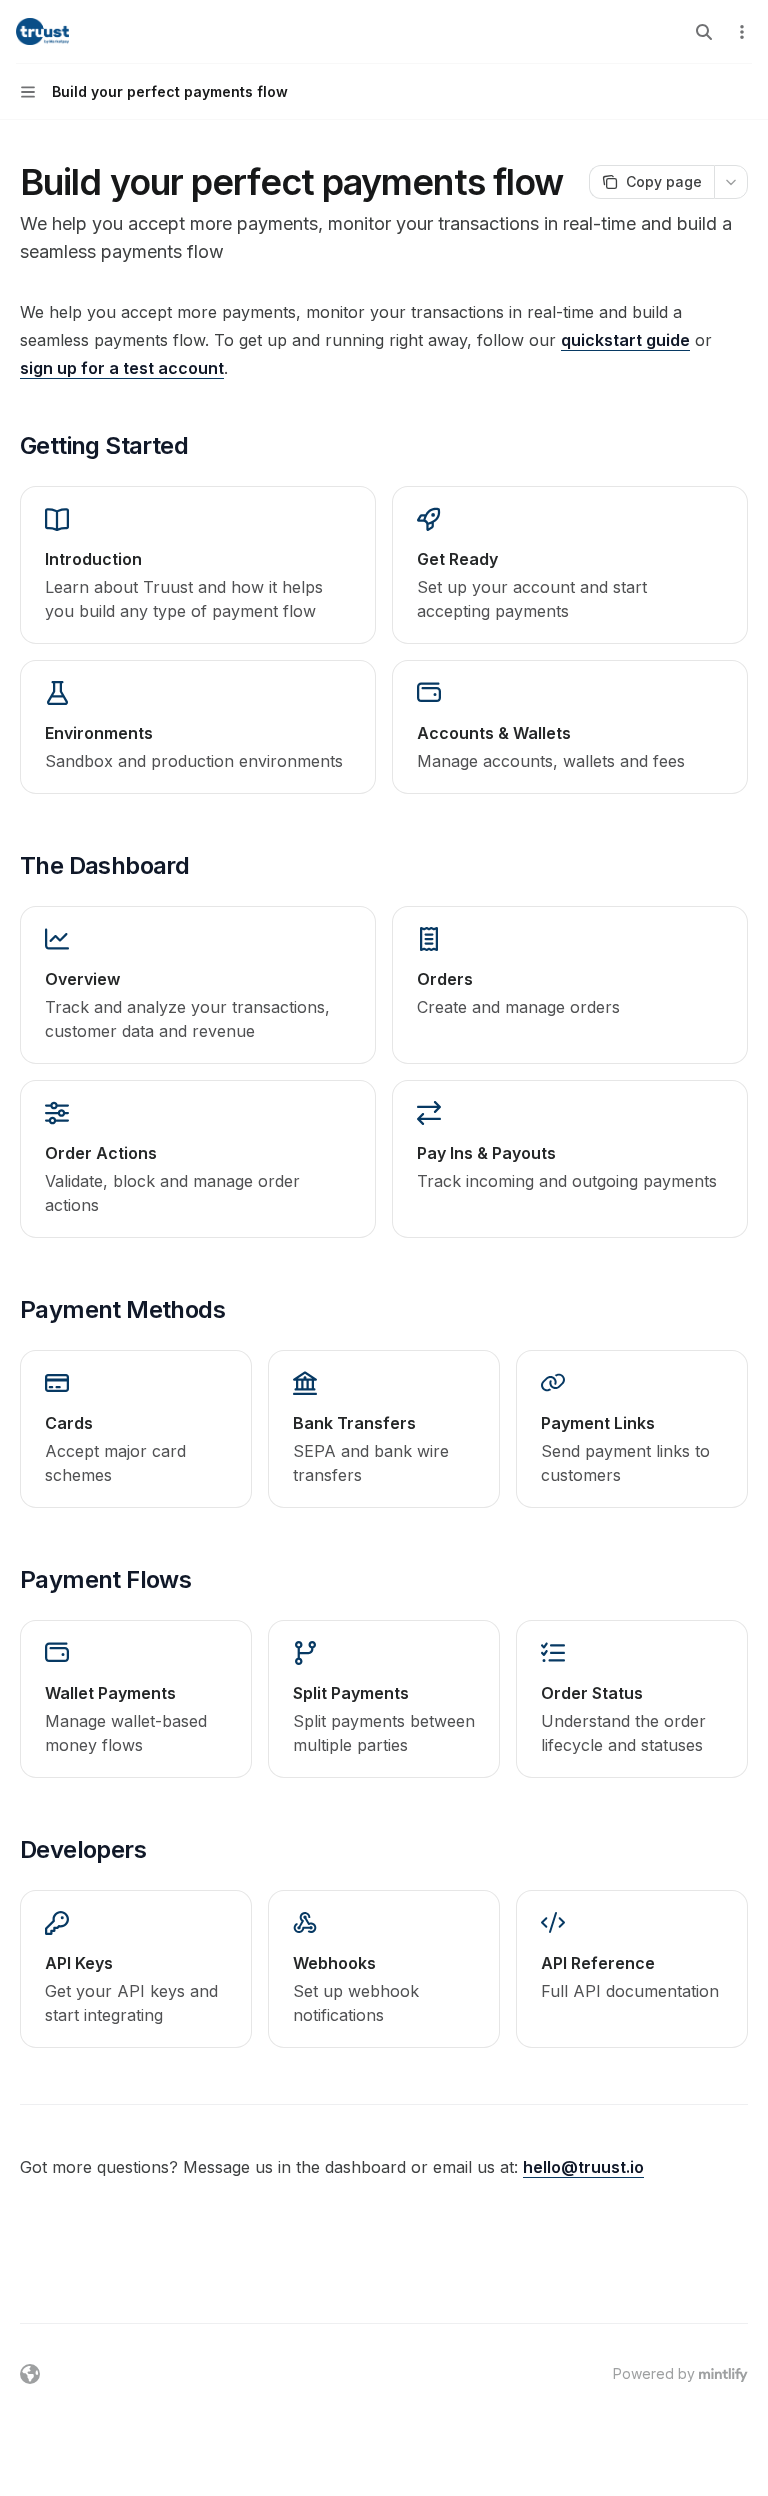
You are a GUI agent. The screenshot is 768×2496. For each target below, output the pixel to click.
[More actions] (742, 32)
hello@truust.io (583, 2167)
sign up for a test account (122, 368)
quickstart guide (625, 340)
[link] (198, 565)
